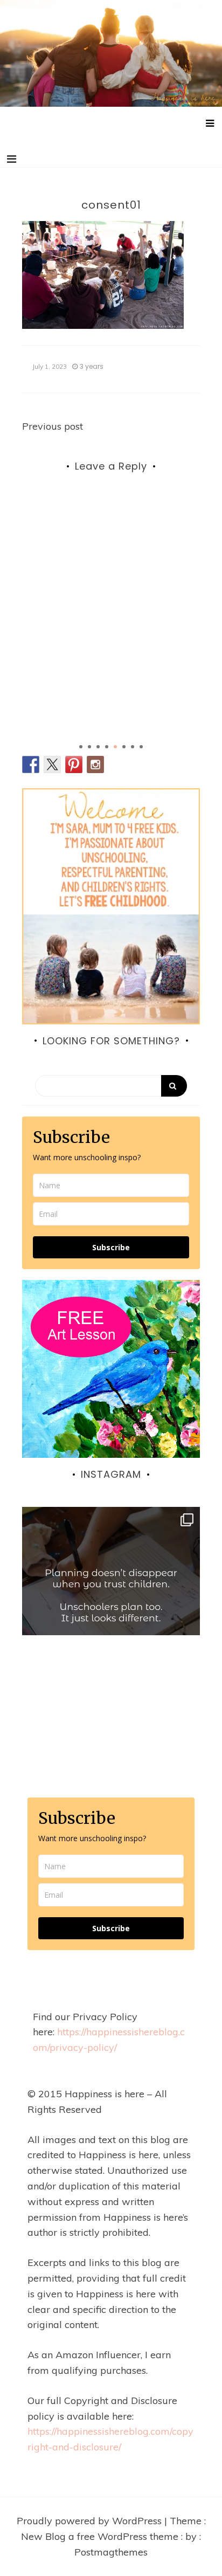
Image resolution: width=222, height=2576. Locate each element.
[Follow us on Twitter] (52, 764)
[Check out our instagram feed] (95, 764)
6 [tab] (124, 747)
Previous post (53, 426)
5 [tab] (115, 747)
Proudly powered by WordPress (91, 2521)
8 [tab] (141, 747)
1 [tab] (81, 747)
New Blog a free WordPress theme (101, 2536)
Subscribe (111, 1247)
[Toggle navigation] (12, 159)
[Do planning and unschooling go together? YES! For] (111, 1596)
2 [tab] (89, 747)
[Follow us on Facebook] (31, 764)
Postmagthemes (111, 2552)
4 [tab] (107, 747)
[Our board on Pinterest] (74, 764)
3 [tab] (98, 747)
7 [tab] (133, 747)
